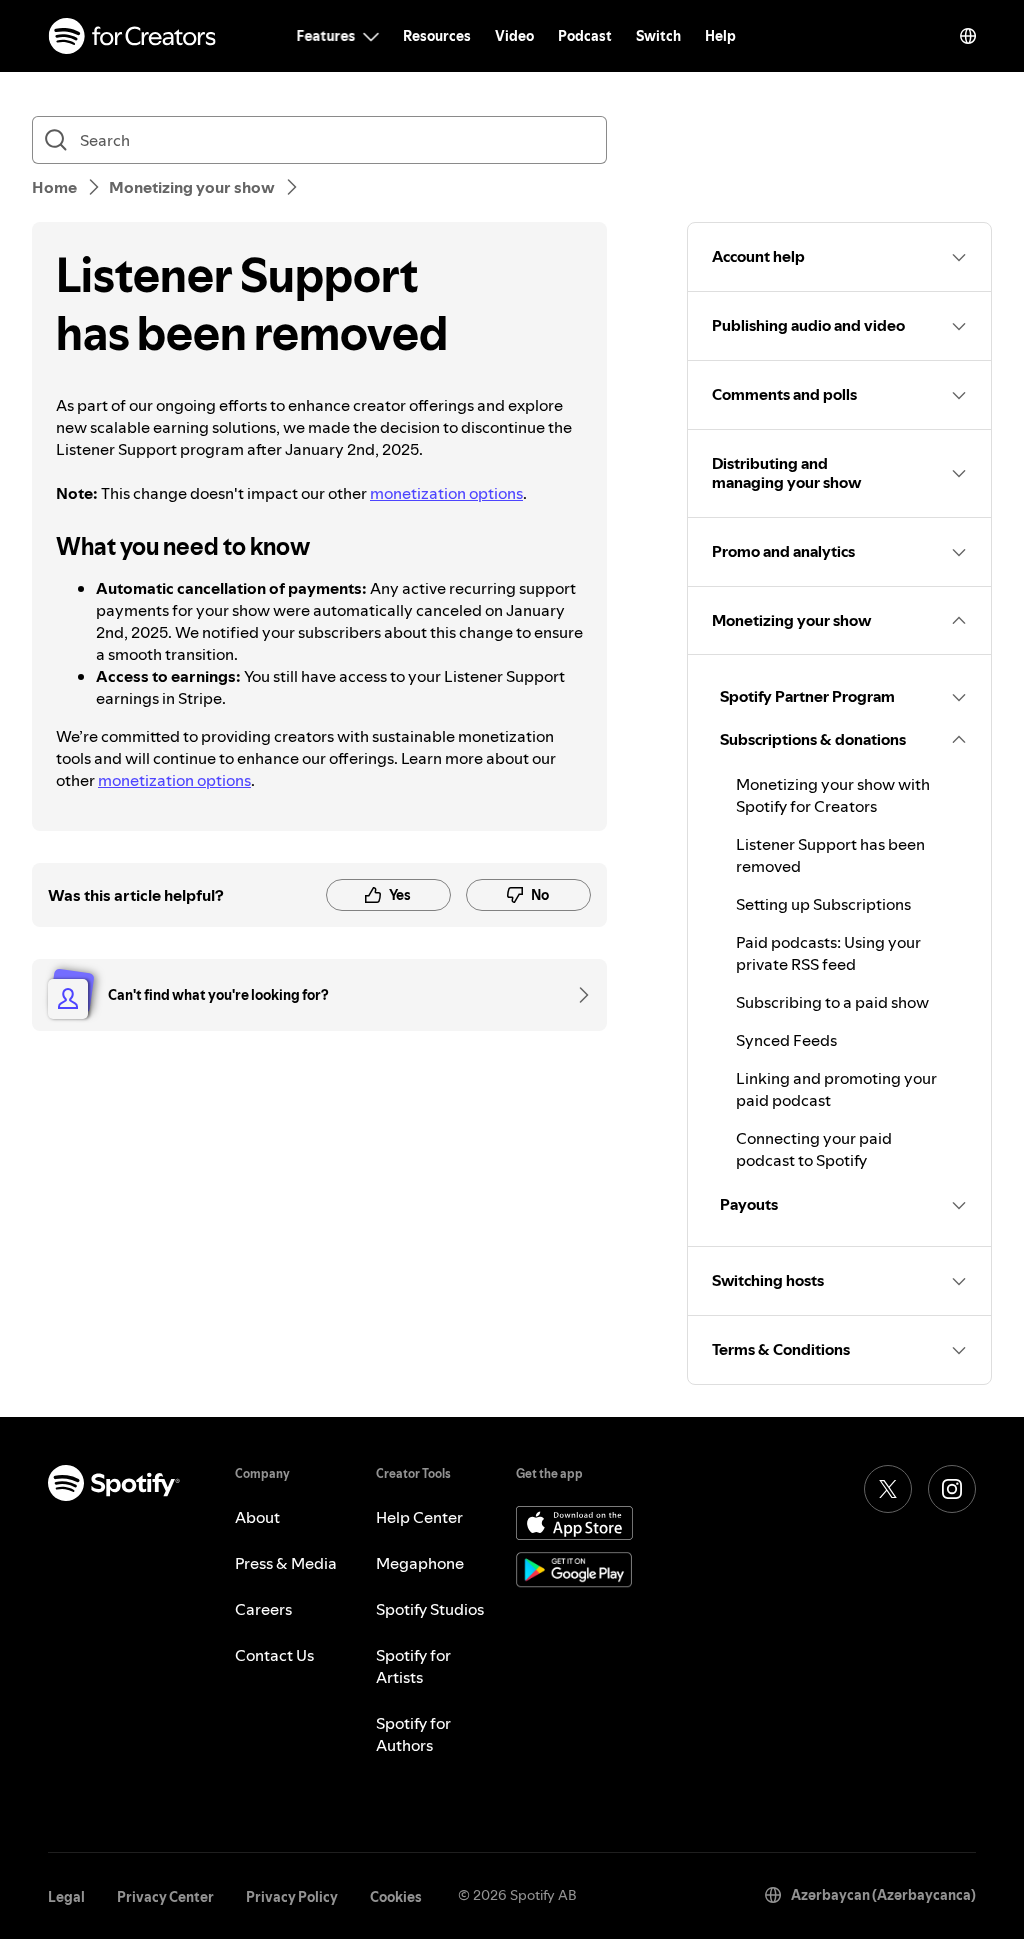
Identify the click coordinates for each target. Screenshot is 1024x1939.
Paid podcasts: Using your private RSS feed (828, 953)
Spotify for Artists (413, 1666)
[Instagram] (952, 1489)
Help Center (419, 1517)
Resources (437, 36)
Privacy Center (165, 1897)
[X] (888, 1489)
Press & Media (286, 1563)
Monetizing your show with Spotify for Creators (833, 795)
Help (720, 36)
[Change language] (968, 36)
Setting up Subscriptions (823, 904)
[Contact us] (577, 995)
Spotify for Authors (413, 1734)
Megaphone (420, 1563)
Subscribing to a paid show (832, 1002)
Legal (66, 1897)
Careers (263, 1609)
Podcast (585, 36)
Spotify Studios (430, 1609)
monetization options (446, 493)
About (257, 1517)
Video (514, 36)
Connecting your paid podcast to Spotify (814, 1149)
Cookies (396, 1897)
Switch (658, 36)
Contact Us (274, 1655)
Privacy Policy (292, 1897)
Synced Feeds (786, 1040)
